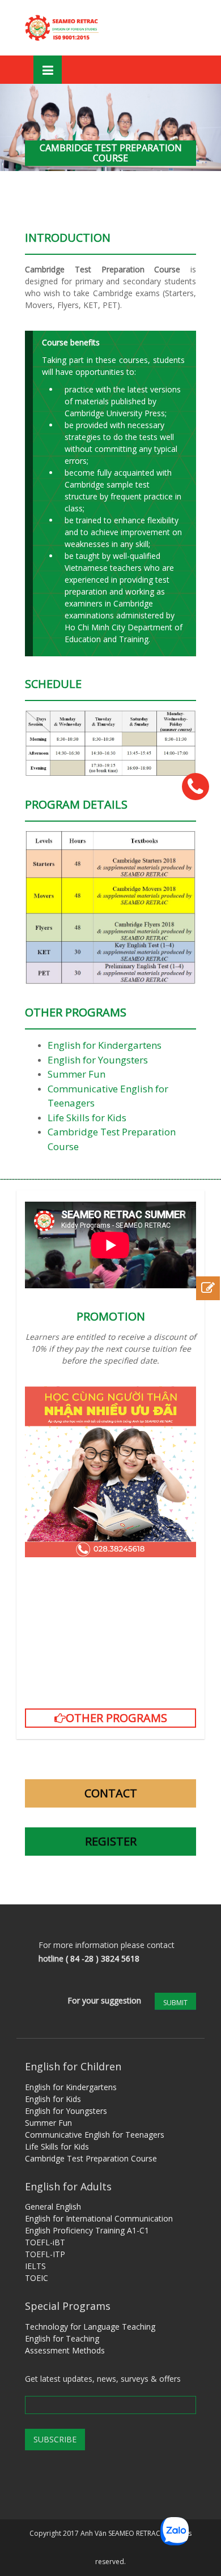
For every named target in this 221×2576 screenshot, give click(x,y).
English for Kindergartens (105, 1045)
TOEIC (37, 2278)
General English (53, 2207)
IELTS (35, 2266)
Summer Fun (78, 1074)
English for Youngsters (98, 1060)
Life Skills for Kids (87, 1118)
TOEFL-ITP (45, 2254)
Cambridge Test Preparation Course (91, 2158)
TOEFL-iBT (45, 2242)
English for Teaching (62, 2338)
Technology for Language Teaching (90, 2327)
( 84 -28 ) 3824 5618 (103, 1958)
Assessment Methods (65, 2350)
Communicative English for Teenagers (95, 2135)
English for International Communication (99, 2218)
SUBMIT (175, 2003)
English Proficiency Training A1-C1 (87, 2230)
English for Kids (53, 2099)
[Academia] (63, 28)
